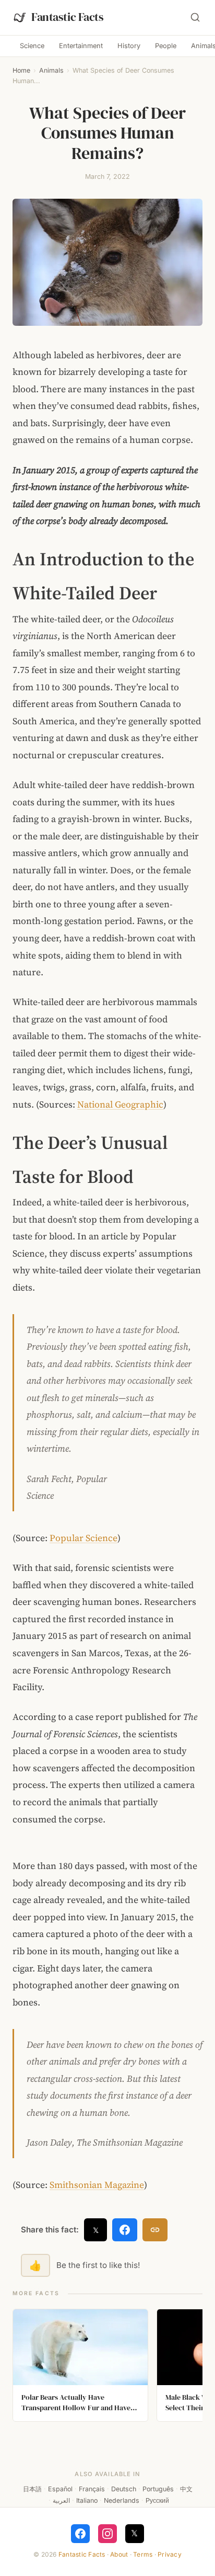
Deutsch (124, 2489)
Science (32, 46)
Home (21, 70)
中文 (186, 2489)
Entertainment (81, 46)
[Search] (195, 17)
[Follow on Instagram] (107, 2534)
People (166, 46)
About (119, 2554)
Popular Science (83, 1538)
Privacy (170, 2554)
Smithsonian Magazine (97, 2185)
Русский (157, 2500)
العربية (61, 2500)
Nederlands (122, 2500)
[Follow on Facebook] (80, 2534)
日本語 (32, 2489)
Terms (143, 2554)
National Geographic (120, 1104)
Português (158, 2489)
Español (60, 2489)
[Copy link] (155, 2230)
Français (92, 2489)
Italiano (87, 2500)
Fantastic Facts (82, 2554)
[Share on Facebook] (125, 2230)
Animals (51, 70)
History (129, 46)
